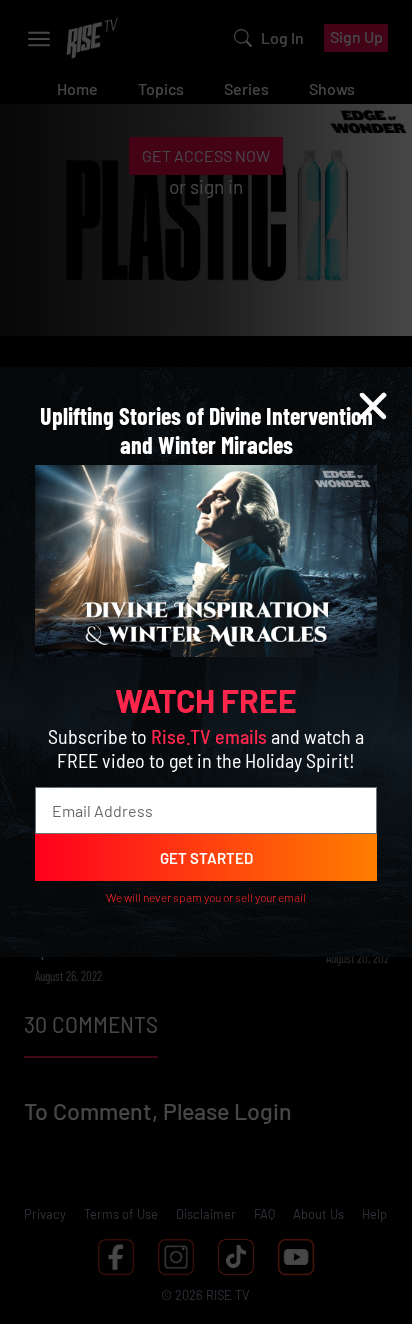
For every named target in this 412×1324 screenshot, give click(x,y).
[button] (373, 406)
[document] (206, 662)
